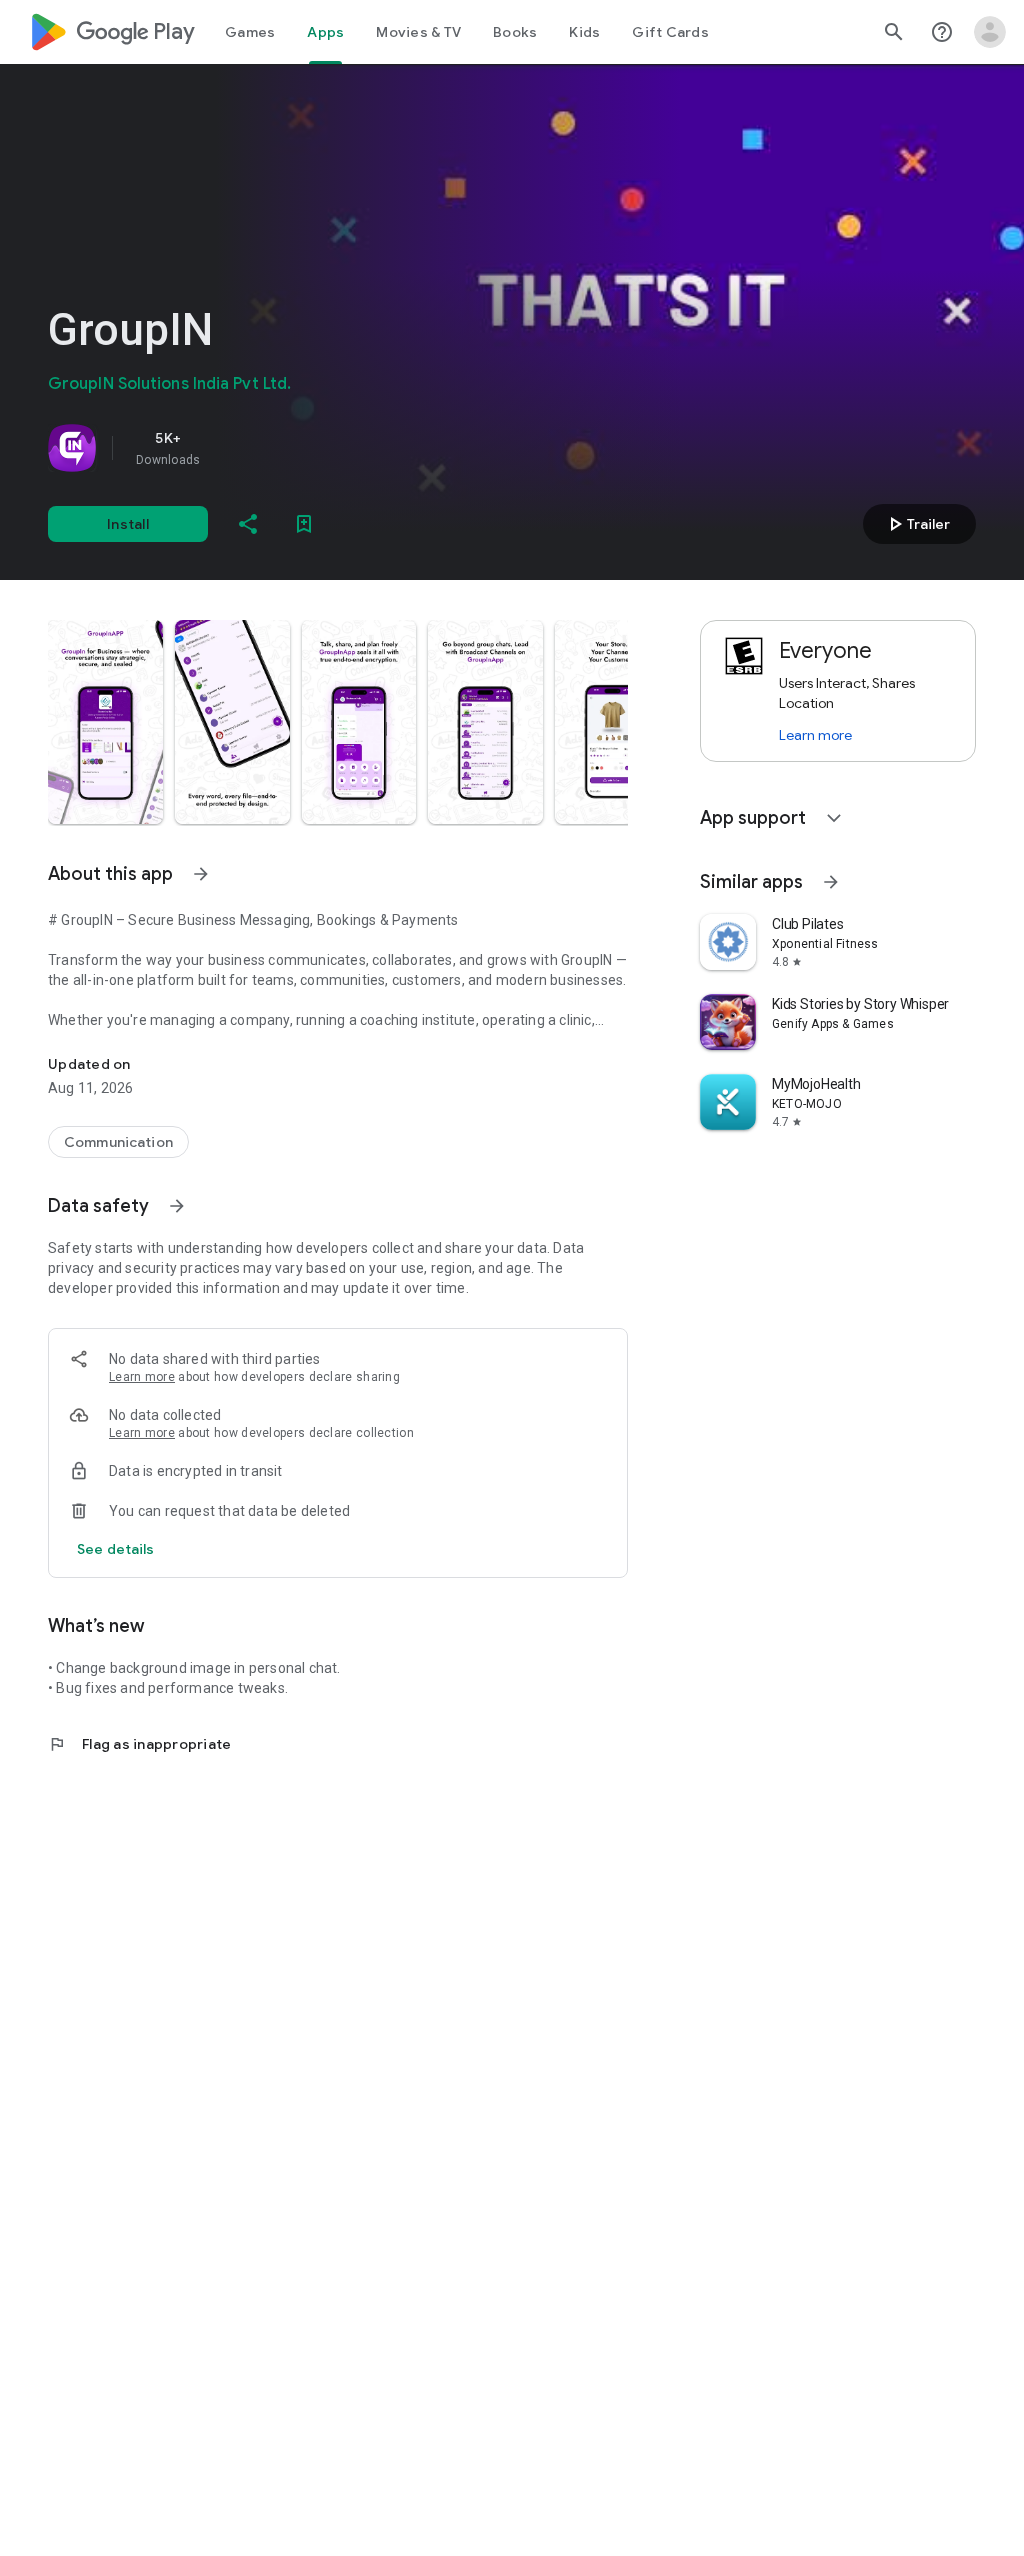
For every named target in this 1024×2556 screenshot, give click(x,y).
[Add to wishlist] (304, 524)
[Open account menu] (990, 32)
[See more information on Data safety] (177, 1206)
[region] (328, 448)
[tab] (250, 32)
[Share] (248, 524)
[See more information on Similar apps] (831, 882)
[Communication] (118, 1142)
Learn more (142, 1377)
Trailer (916, 524)
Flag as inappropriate (139, 1744)
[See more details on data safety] (116, 1549)
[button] (105, 722)
